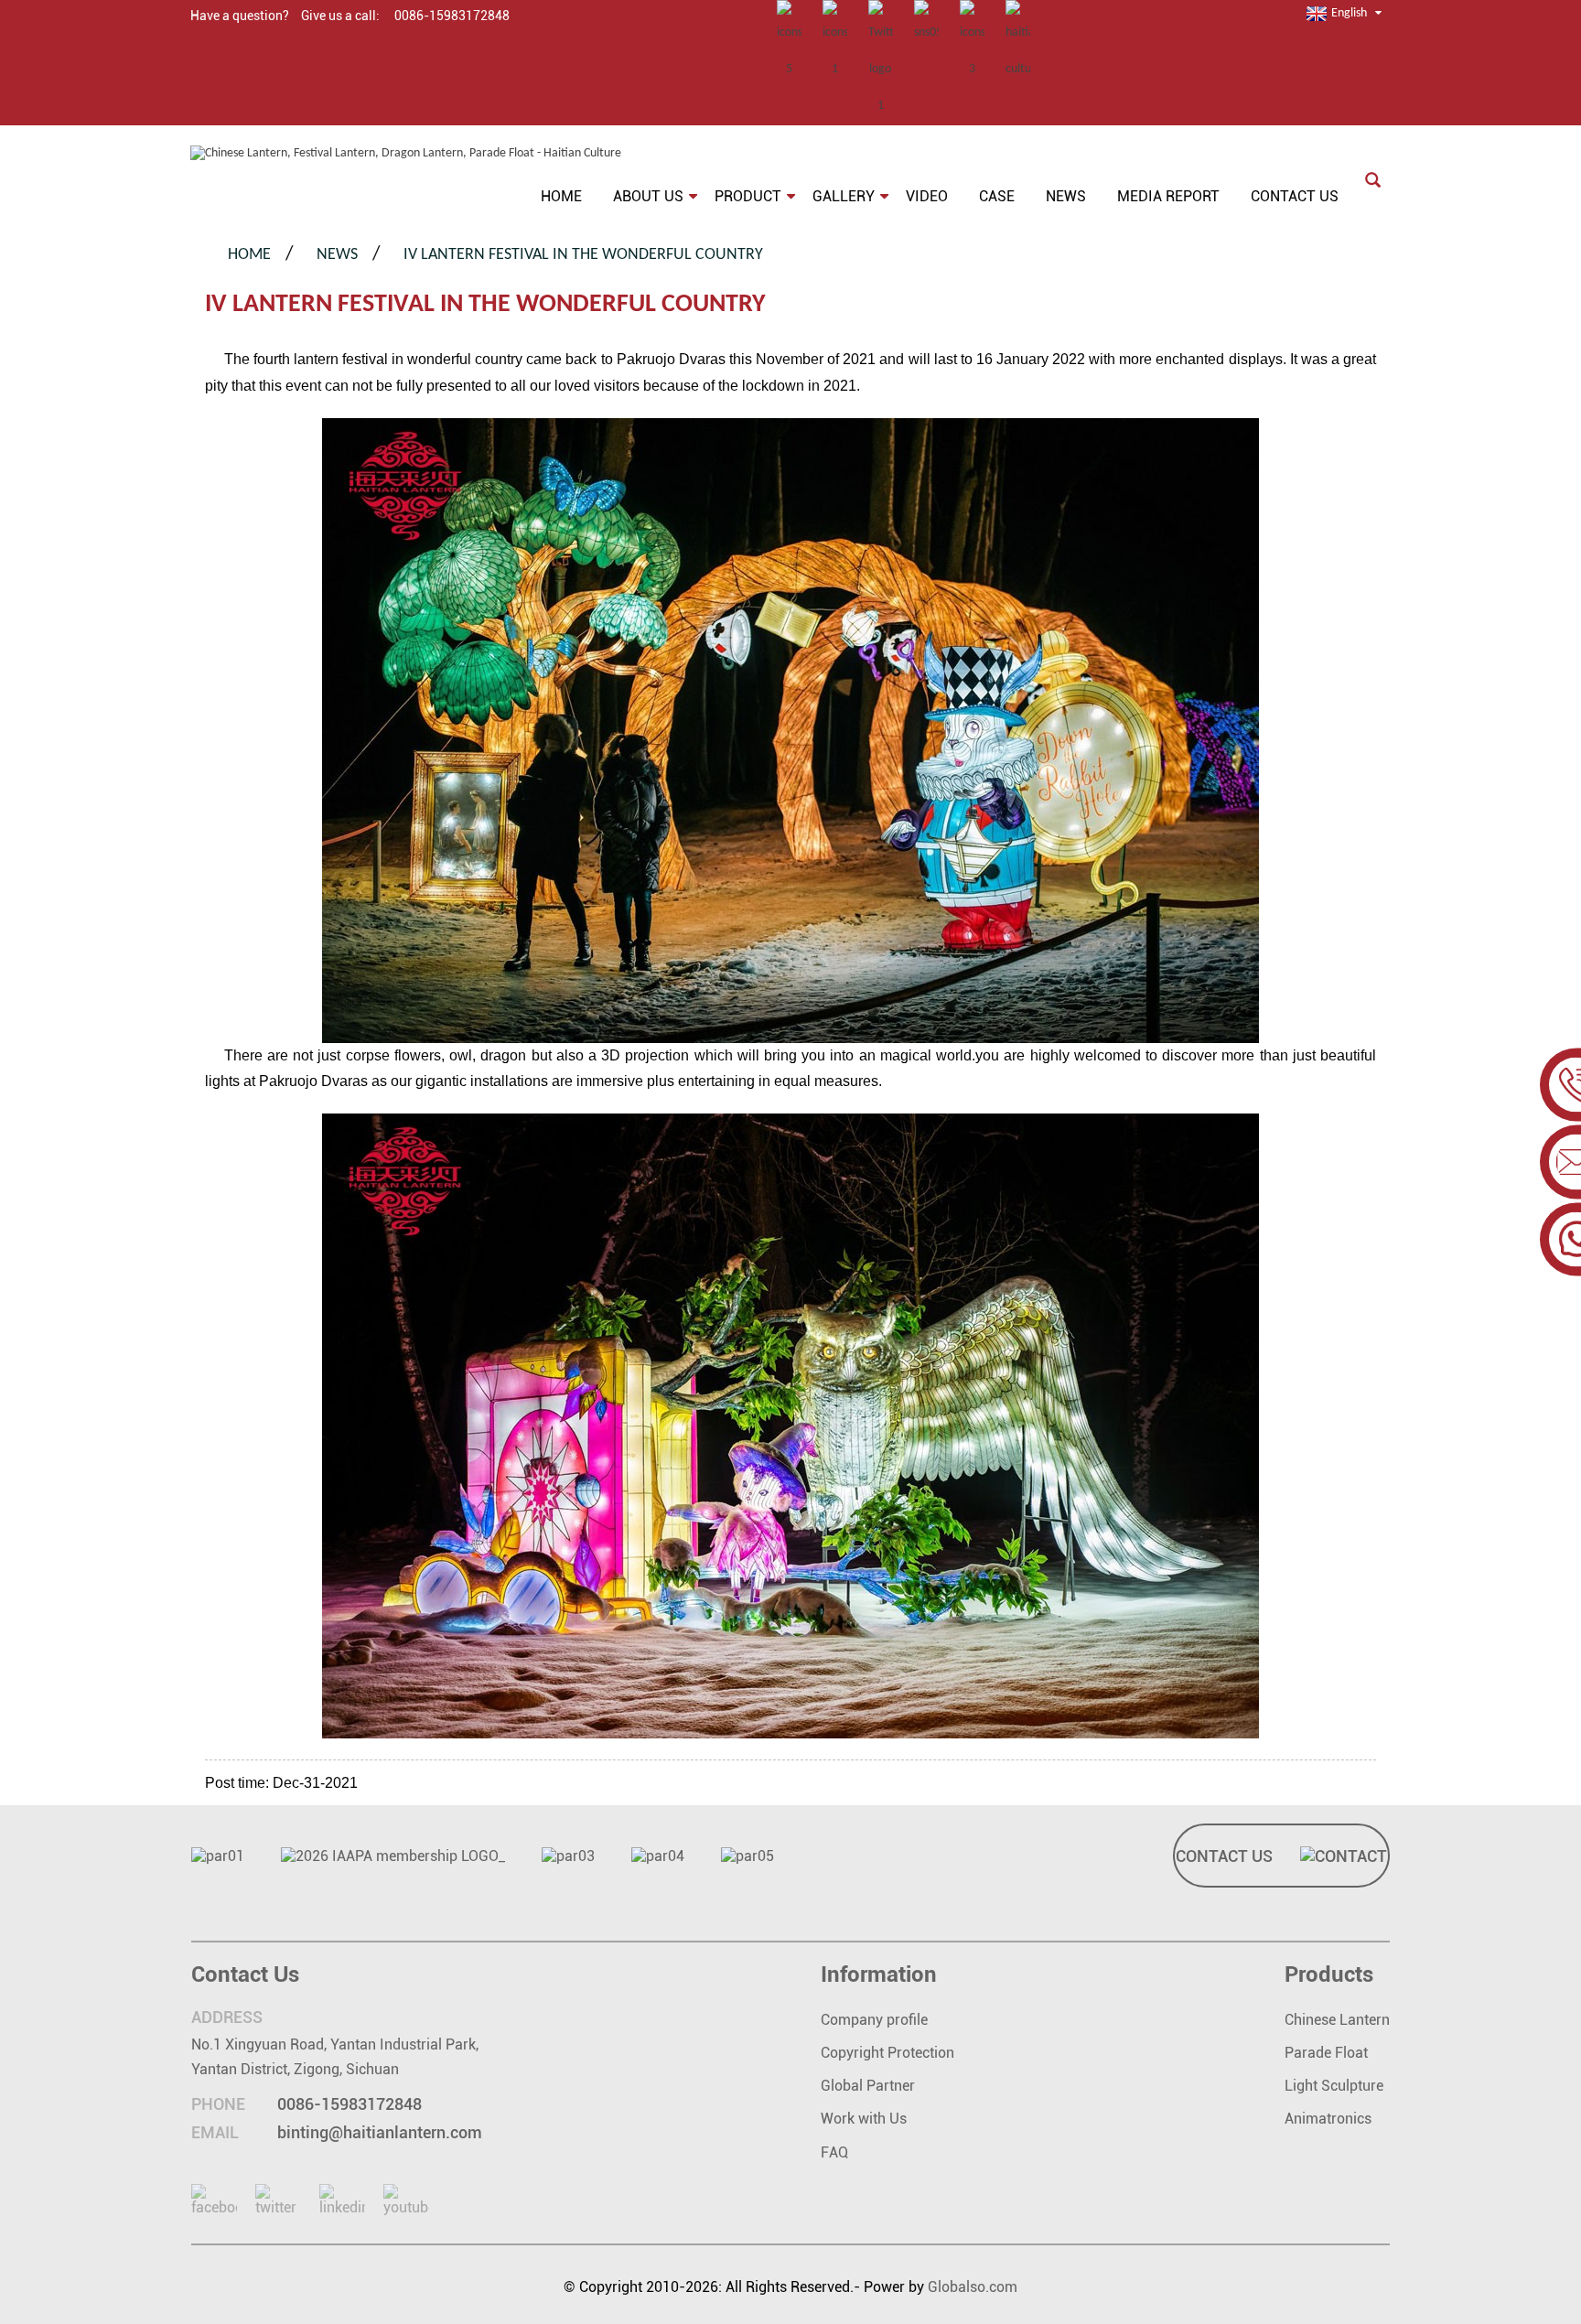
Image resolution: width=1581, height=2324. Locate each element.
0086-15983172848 (350, 2104)
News (337, 255)
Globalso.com (973, 2287)
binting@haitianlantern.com (380, 2132)
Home (249, 255)
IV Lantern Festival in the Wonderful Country (583, 255)
